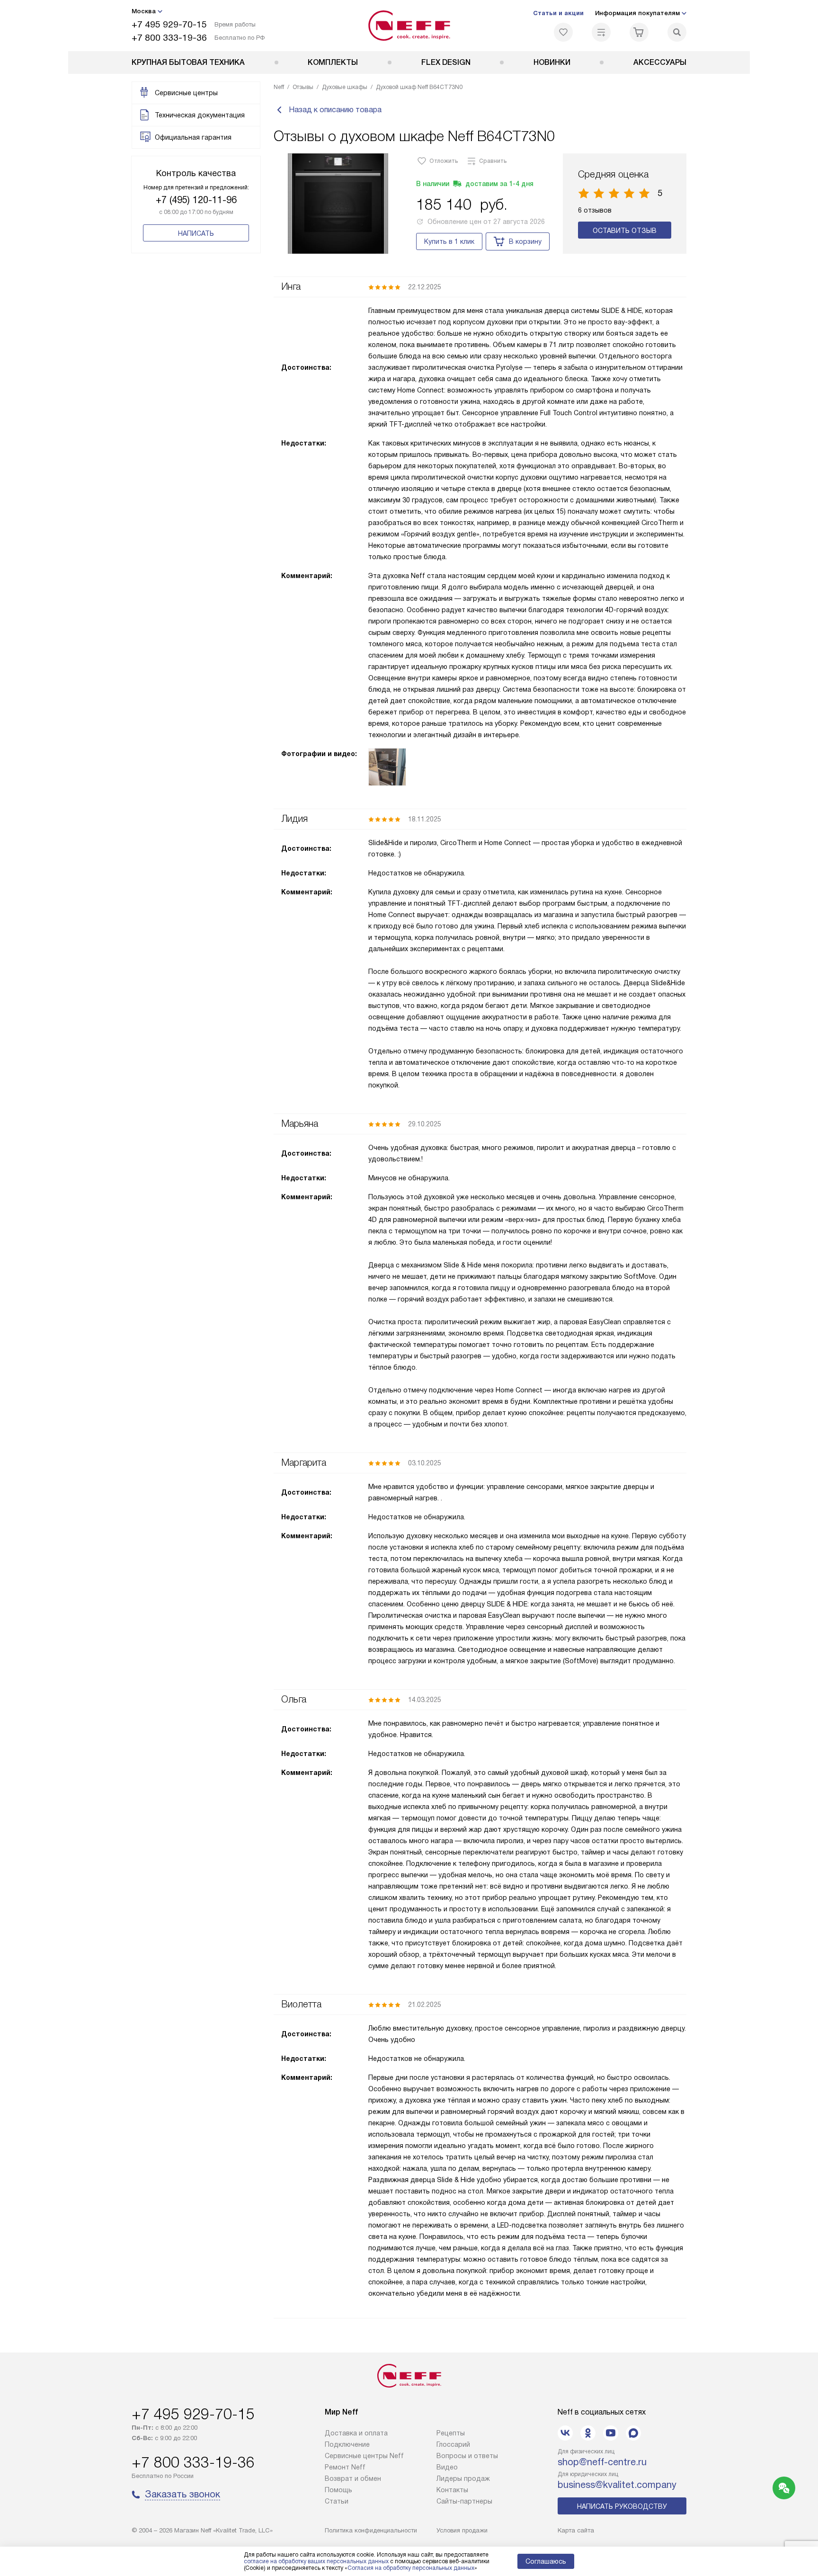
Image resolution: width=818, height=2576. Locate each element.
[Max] (633, 2433)
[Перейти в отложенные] (563, 32)
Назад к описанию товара (335, 110)
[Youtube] (611, 2433)
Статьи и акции (558, 13)
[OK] (588, 2433)
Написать (196, 233)
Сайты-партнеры (464, 2501)
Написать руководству (622, 2506)
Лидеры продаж (463, 2478)
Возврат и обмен (353, 2478)
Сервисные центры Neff (364, 2456)
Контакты (452, 2490)
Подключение (347, 2444)
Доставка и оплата (356, 2433)
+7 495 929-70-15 (169, 24)
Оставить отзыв (625, 231)
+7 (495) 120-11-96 (196, 200)
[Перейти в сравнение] (601, 32)
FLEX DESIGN (446, 62)
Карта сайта (576, 2530)
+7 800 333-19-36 (169, 38)
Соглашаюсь (546, 2561)
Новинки (552, 62)
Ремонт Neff (345, 2467)
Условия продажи (462, 2530)
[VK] (565, 2433)
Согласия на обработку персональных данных (411, 2568)
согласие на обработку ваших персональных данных (316, 2561)
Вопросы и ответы (467, 2456)
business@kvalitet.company (617, 2485)
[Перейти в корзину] (639, 32)
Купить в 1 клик (449, 241)
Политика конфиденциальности (371, 2530)
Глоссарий (453, 2444)
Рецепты (451, 2433)
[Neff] (409, 26)
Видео (447, 2467)
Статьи (337, 2501)
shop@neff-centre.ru (602, 2462)
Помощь (338, 2490)
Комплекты (333, 62)
